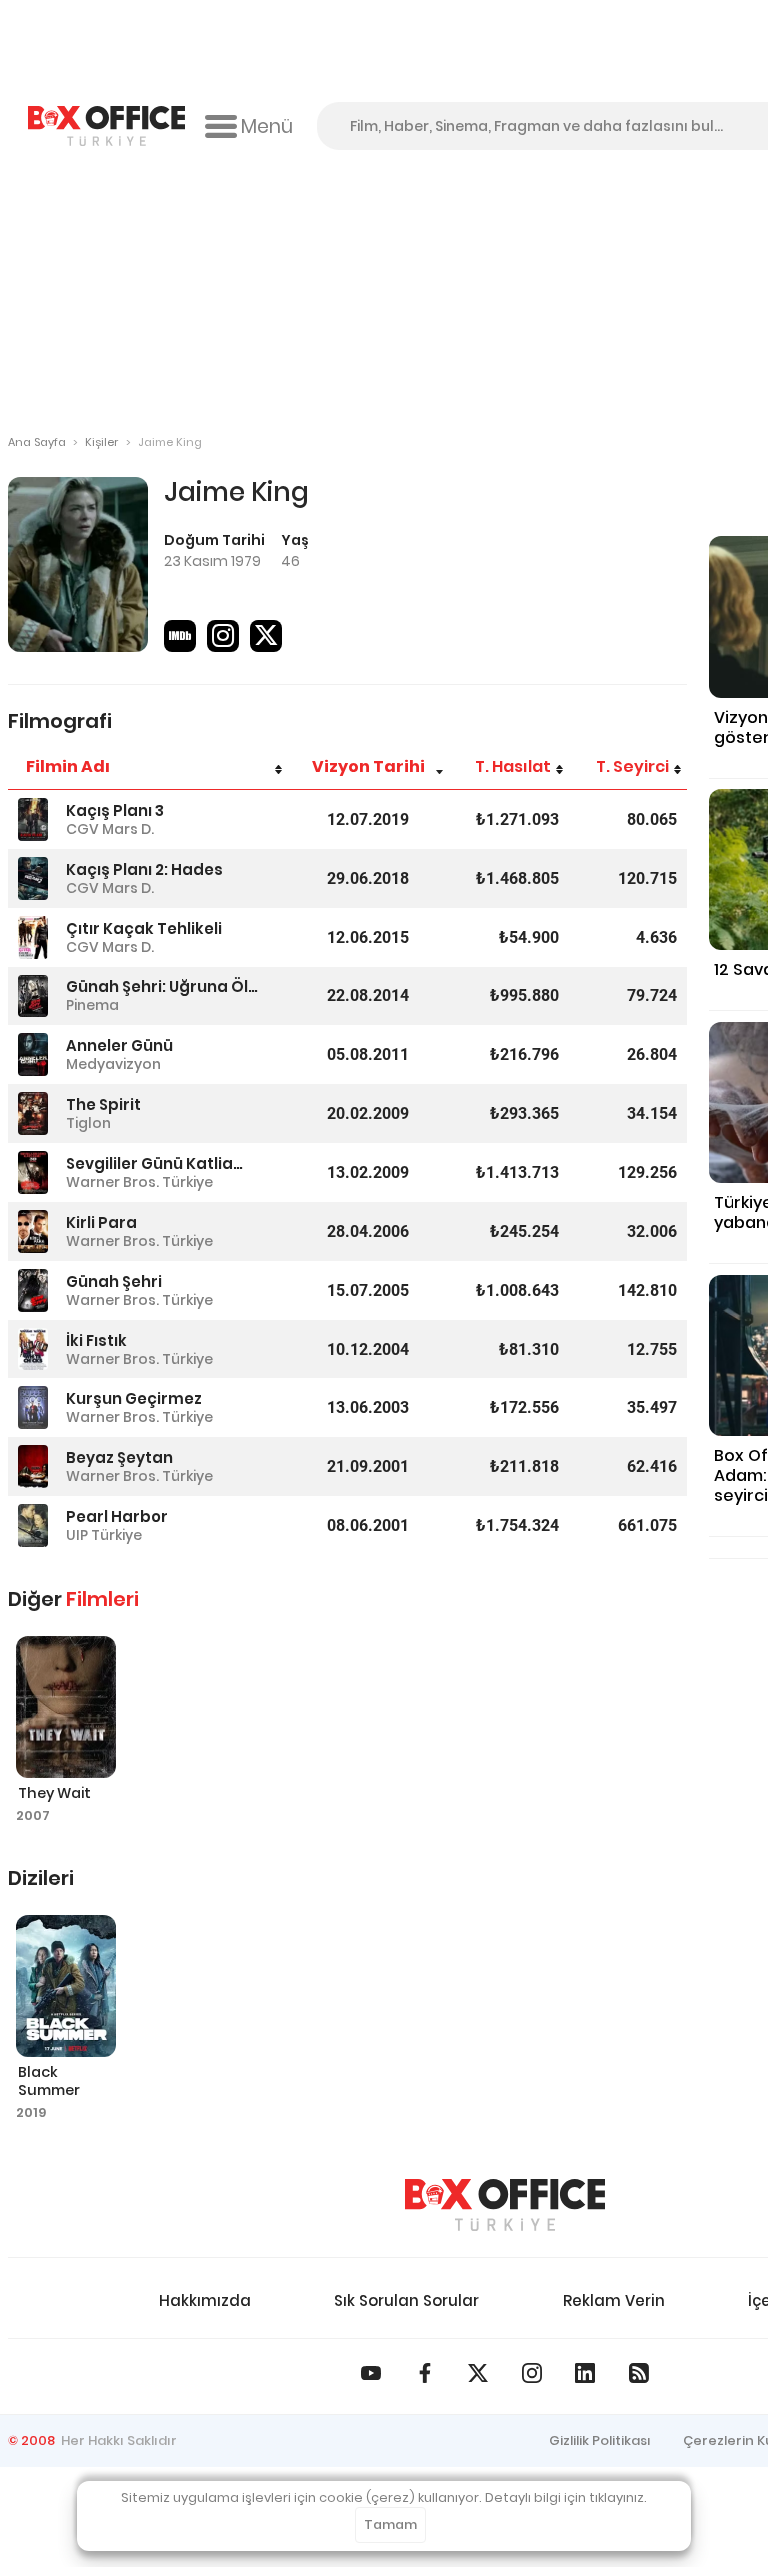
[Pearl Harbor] (33, 1525)
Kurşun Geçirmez (134, 1398)
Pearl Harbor (117, 1516)
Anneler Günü (119, 1045)
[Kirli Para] (33, 1231)
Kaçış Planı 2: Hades (144, 869)
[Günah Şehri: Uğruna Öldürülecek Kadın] (33, 996)
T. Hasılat (513, 766)
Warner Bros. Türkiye (139, 1182)
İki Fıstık (96, 1340)
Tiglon (88, 1123)
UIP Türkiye (104, 1535)
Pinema (92, 1005)
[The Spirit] (33, 1113)
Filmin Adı (68, 766)
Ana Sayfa (37, 442)
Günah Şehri (114, 1281)
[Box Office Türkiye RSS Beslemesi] (639, 2373)
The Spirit (103, 1104)
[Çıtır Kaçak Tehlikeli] (33, 937)
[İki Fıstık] (33, 1349)
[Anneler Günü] (33, 1054)
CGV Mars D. (110, 829)
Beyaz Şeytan (119, 1457)
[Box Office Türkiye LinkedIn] (585, 2373)
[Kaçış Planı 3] (33, 819)
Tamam (390, 2524)
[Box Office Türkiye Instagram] (532, 2373)
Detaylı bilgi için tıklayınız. (566, 2497)
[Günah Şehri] (33, 1290)
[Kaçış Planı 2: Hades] (33, 878)
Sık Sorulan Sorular (406, 2300)
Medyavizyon (113, 1064)
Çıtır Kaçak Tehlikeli (144, 928)
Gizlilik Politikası (600, 2440)
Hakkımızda (205, 2300)
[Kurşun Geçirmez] (33, 1407)
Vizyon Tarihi (368, 766)
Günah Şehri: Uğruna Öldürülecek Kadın (162, 986)
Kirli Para (101, 1222)
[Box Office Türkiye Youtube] (371, 2373)
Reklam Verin (614, 2300)
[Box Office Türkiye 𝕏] (478, 2373)
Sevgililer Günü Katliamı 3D (162, 1163)
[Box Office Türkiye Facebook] (425, 2373)
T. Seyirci (632, 766)
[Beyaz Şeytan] (33, 1466)
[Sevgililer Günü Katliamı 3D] (33, 1172)
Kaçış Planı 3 (115, 810)
